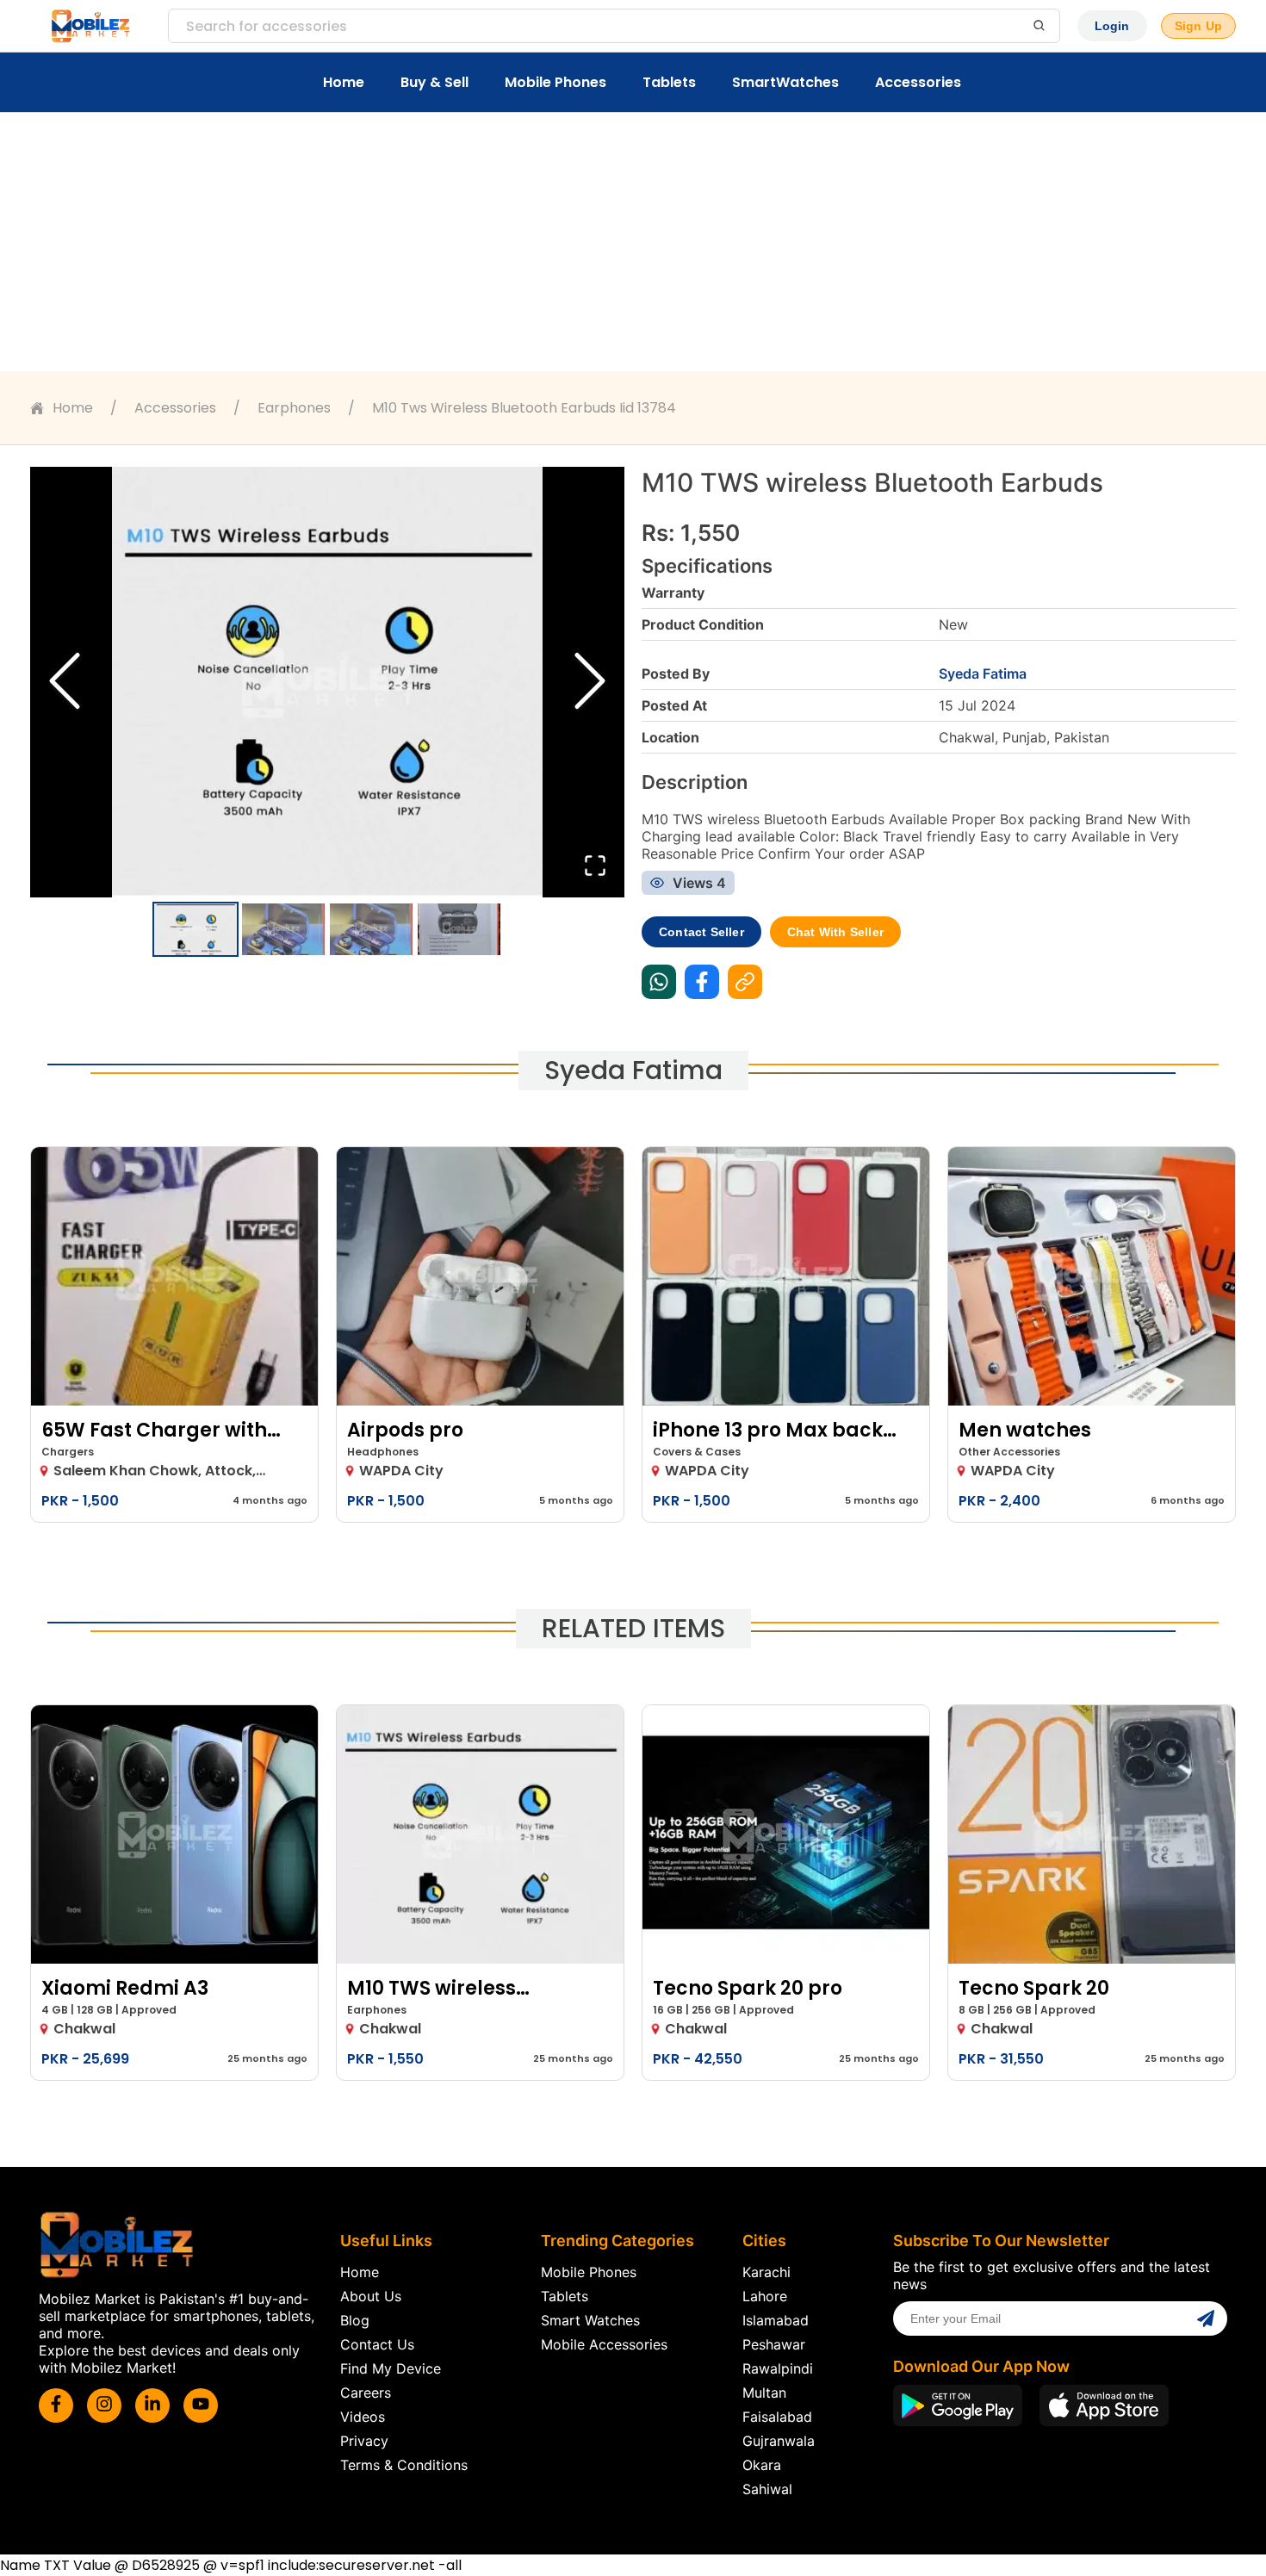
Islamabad (776, 2320)
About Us (371, 2296)
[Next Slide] (590, 683)
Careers (366, 2393)
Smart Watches (590, 2320)
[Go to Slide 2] (283, 929)
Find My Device (391, 2368)
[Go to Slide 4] (459, 929)
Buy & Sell (434, 82)
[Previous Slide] (65, 683)
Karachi (766, 2272)
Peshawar (774, 2344)
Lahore (765, 2296)
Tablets (669, 82)
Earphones (294, 408)
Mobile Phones (555, 82)
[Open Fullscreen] (595, 867)
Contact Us (377, 2344)
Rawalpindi (778, 2368)
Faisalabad (777, 2417)
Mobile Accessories (604, 2344)
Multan (764, 2393)
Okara (762, 2465)
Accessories (918, 82)
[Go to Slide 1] (195, 929)
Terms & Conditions (404, 2465)
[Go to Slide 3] (371, 929)
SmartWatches (785, 82)
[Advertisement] (633, 242)
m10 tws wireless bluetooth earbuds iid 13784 (524, 408)
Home (344, 82)
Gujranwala (779, 2441)
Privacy (364, 2441)
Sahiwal (767, 2489)
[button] (327, 682)
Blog (355, 2320)
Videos (363, 2417)
